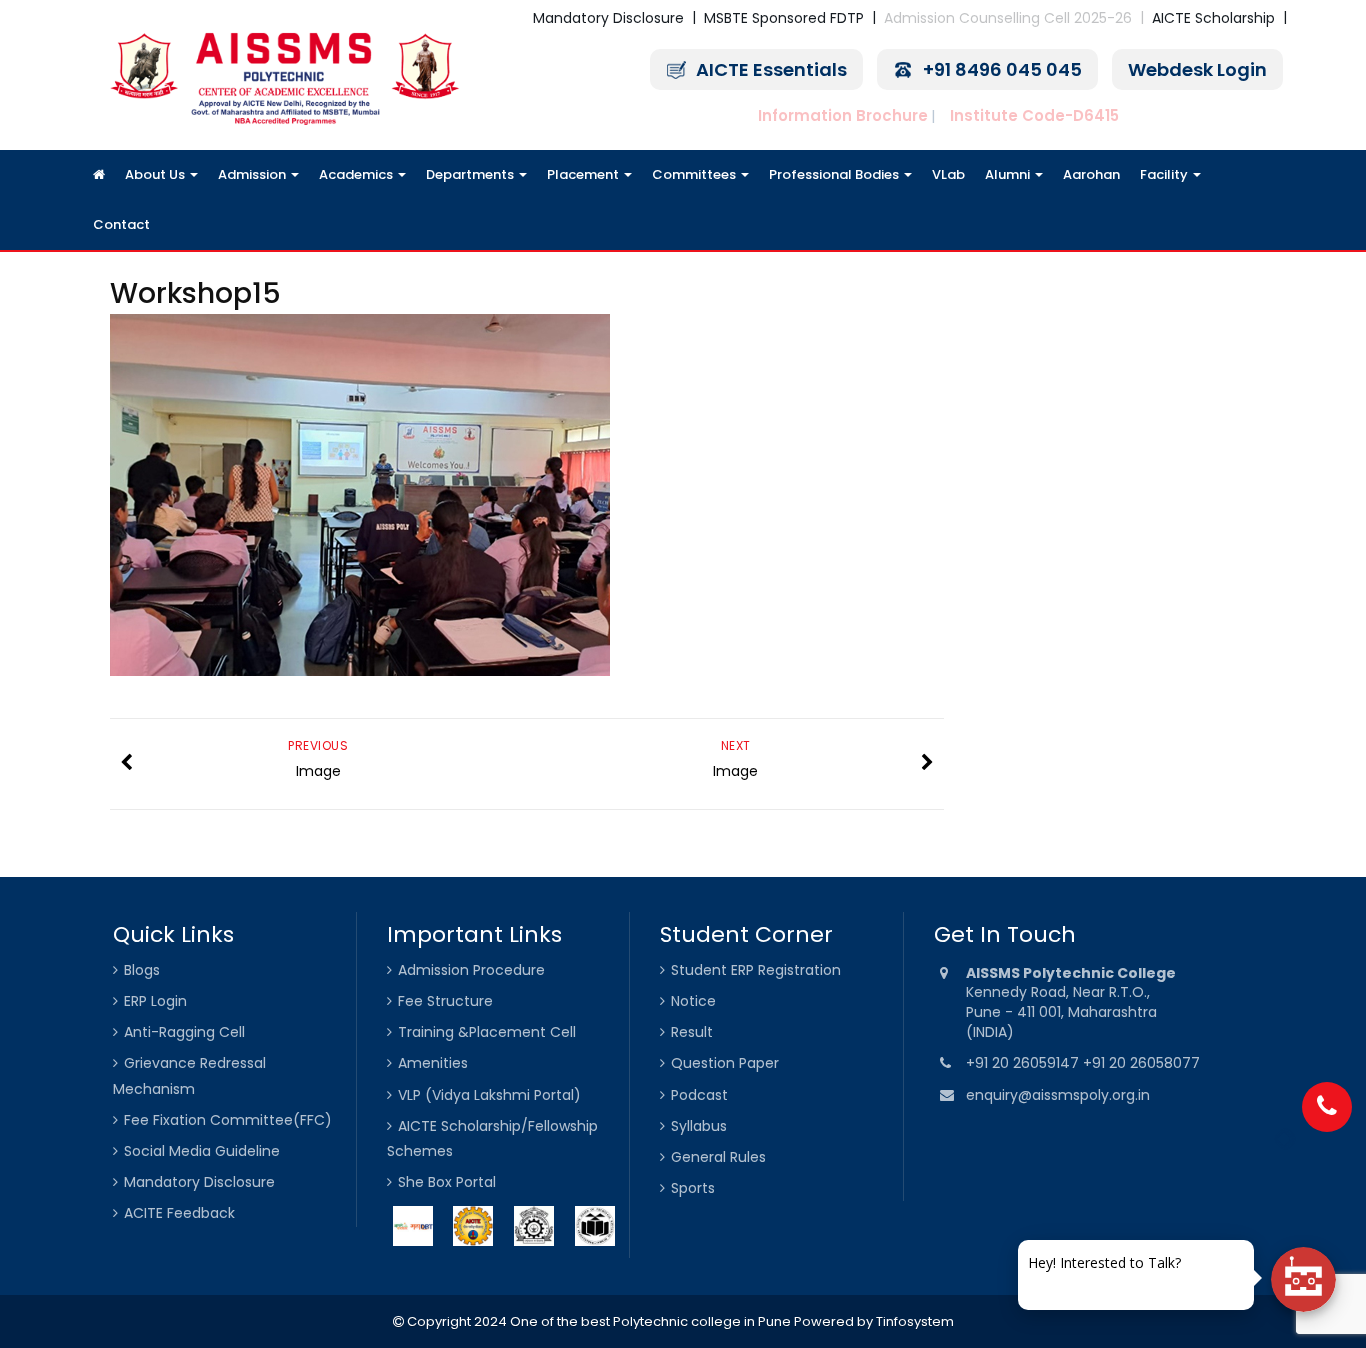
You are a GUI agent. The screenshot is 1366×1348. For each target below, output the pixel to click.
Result (692, 1032)
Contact (121, 224)
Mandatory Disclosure (608, 18)
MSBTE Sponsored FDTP (784, 18)
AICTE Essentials (771, 69)
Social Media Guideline (202, 1151)
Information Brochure (843, 115)
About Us (156, 174)
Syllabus (699, 1126)
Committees (695, 174)
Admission (253, 174)
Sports (693, 1188)
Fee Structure (445, 1001)
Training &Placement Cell (487, 1032)
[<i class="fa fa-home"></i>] (99, 175)
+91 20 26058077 (1141, 1063)
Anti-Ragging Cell (184, 1032)
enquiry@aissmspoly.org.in (1058, 1095)
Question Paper (725, 1063)
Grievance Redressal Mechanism (189, 1075)
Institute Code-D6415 (1034, 115)
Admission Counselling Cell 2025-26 (1008, 18)
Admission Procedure (471, 970)
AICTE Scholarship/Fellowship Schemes (492, 1138)
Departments (471, 174)
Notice (693, 1001)
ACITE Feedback (179, 1213)
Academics (357, 174)
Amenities (433, 1063)
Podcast (699, 1095)
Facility (1165, 174)
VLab (948, 174)
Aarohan (1091, 174)
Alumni (1009, 174)
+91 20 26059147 (1024, 1063)
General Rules (718, 1157)
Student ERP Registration (756, 970)
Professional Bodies (835, 174)
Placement (584, 174)
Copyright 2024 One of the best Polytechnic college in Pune (597, 1321)
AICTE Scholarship (1213, 18)
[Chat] (1303, 1279)
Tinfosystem (915, 1321)
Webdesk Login (1197, 69)
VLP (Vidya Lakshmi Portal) (489, 1095)
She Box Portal (447, 1182)
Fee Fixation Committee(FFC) (228, 1120)
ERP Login (155, 1001)
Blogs (142, 970)
